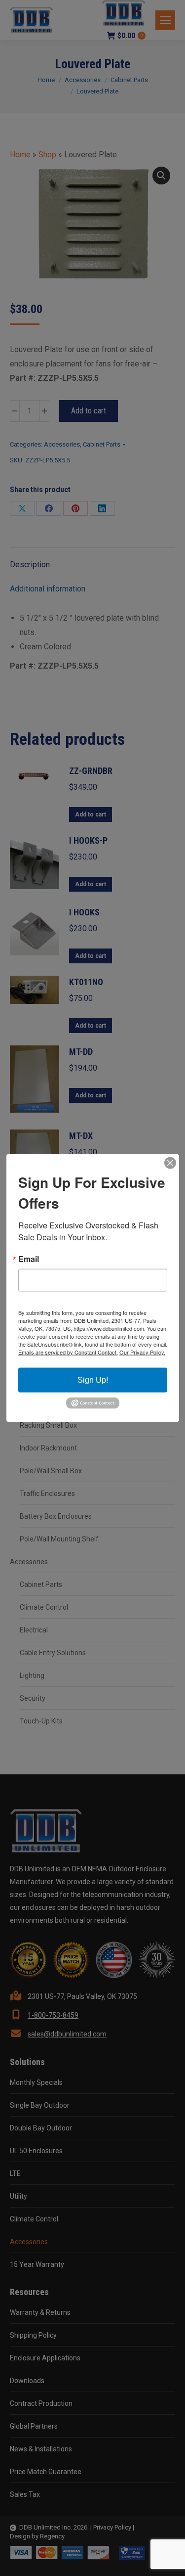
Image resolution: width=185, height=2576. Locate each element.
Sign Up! (93, 1379)
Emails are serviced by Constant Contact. (68, 1352)
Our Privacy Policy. (142, 1352)
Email (29, 1259)
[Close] (170, 1163)
